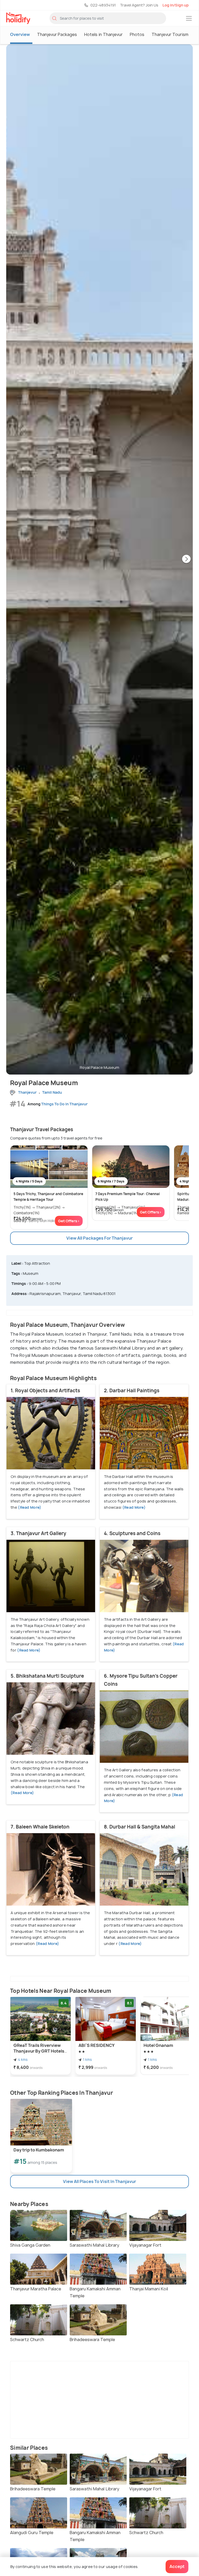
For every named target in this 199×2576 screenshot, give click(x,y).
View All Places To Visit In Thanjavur (99, 2181)
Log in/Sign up (176, 5)
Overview (20, 34)
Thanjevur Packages (57, 34)
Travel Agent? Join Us (139, 5)
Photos (137, 34)
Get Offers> (69, 1221)
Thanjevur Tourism (170, 34)
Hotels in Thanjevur (103, 34)
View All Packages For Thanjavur (99, 1238)
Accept (177, 2566)
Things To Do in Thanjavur (64, 1104)
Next (186, 559)
